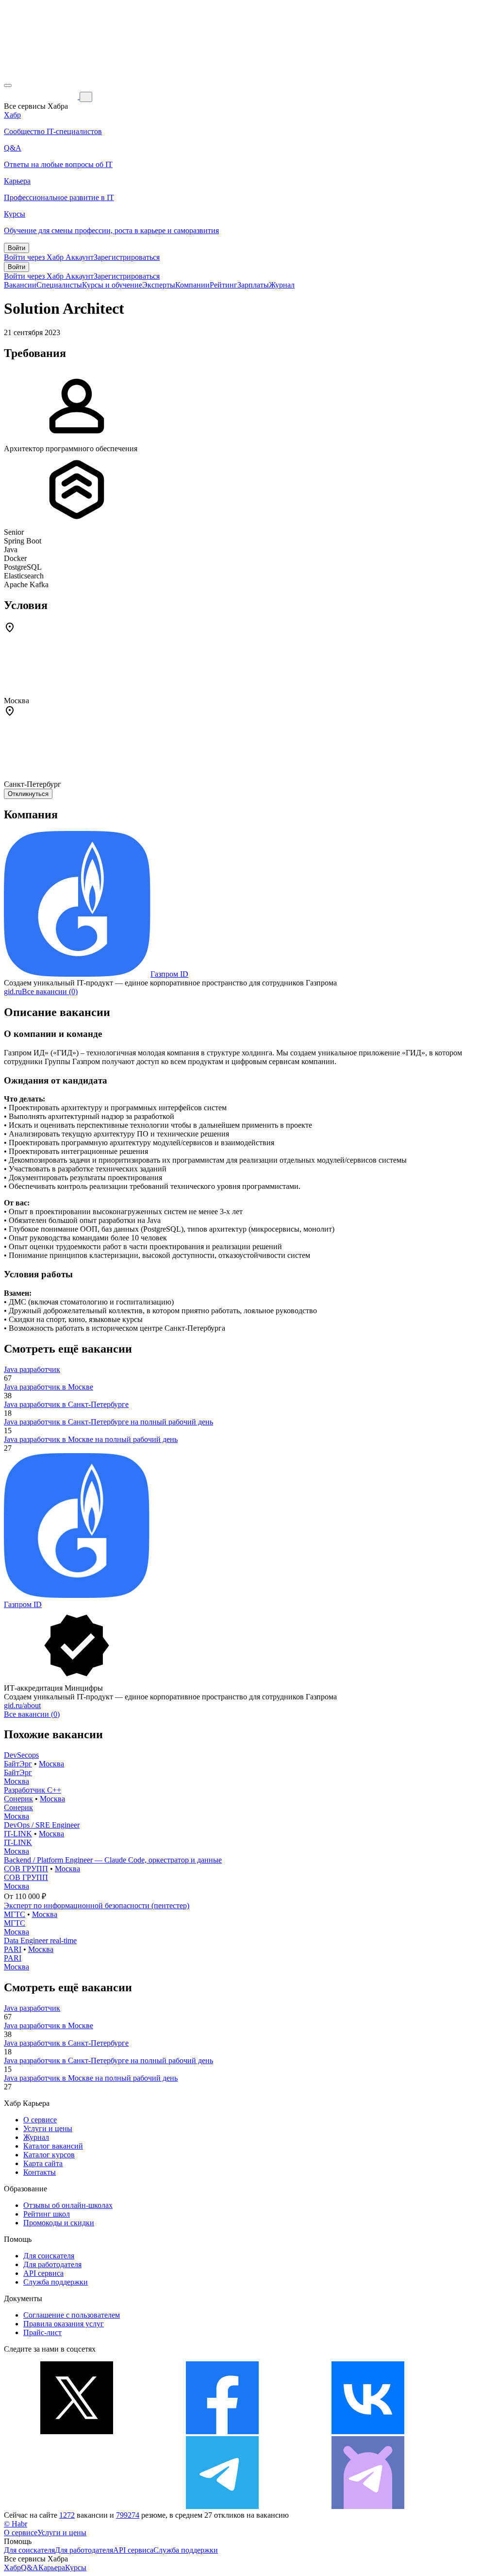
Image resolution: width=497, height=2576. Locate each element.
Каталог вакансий (53, 2146)
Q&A (30, 2568)
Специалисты (59, 285)
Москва (51, 1764)
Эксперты (159, 285)
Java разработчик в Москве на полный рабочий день (91, 1439)
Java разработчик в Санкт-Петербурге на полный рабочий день (108, 1422)
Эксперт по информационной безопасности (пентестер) (97, 1906)
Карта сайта (43, 2163)
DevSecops (21, 1755)
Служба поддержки (56, 2282)
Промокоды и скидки (59, 2223)
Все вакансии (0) (50, 991)
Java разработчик (32, 1369)
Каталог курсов (49, 2155)
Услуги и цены (48, 2128)
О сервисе (40, 2120)
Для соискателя (49, 2256)
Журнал (282, 285)
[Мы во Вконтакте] (368, 2432)
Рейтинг (224, 285)
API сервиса (43, 2273)
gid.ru (13, 991)
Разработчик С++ (33, 1790)
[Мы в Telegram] (222, 2506)
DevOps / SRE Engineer (42, 1825)
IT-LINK (18, 1834)
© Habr (16, 2524)
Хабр (12, 2568)
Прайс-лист (42, 2332)
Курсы (76, 2568)
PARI (13, 1949)
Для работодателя (52, 2264)
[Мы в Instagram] (77, 2506)
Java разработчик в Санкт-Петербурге (66, 1404)
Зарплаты (253, 285)
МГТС (15, 1914)
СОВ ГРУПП (26, 1869)
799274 (128, 2515)
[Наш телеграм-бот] (368, 2506)
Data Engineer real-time (40, 1940)
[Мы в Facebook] (222, 2432)
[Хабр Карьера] (42, 96)
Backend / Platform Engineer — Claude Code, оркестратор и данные (113, 1860)
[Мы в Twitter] (77, 2432)
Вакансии (20, 285)
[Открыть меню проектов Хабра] (8, 85)
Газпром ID (169, 974)
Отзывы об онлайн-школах (68, 2205)
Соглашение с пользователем (72, 2315)
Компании (192, 285)
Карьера (52, 2568)
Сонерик (18, 1799)
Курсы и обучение (112, 285)
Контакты (40, 2172)
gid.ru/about (22, 1705)
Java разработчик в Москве (49, 1387)
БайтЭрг (18, 1764)
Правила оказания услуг (64, 2324)
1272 (67, 2515)
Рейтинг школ (47, 2214)
